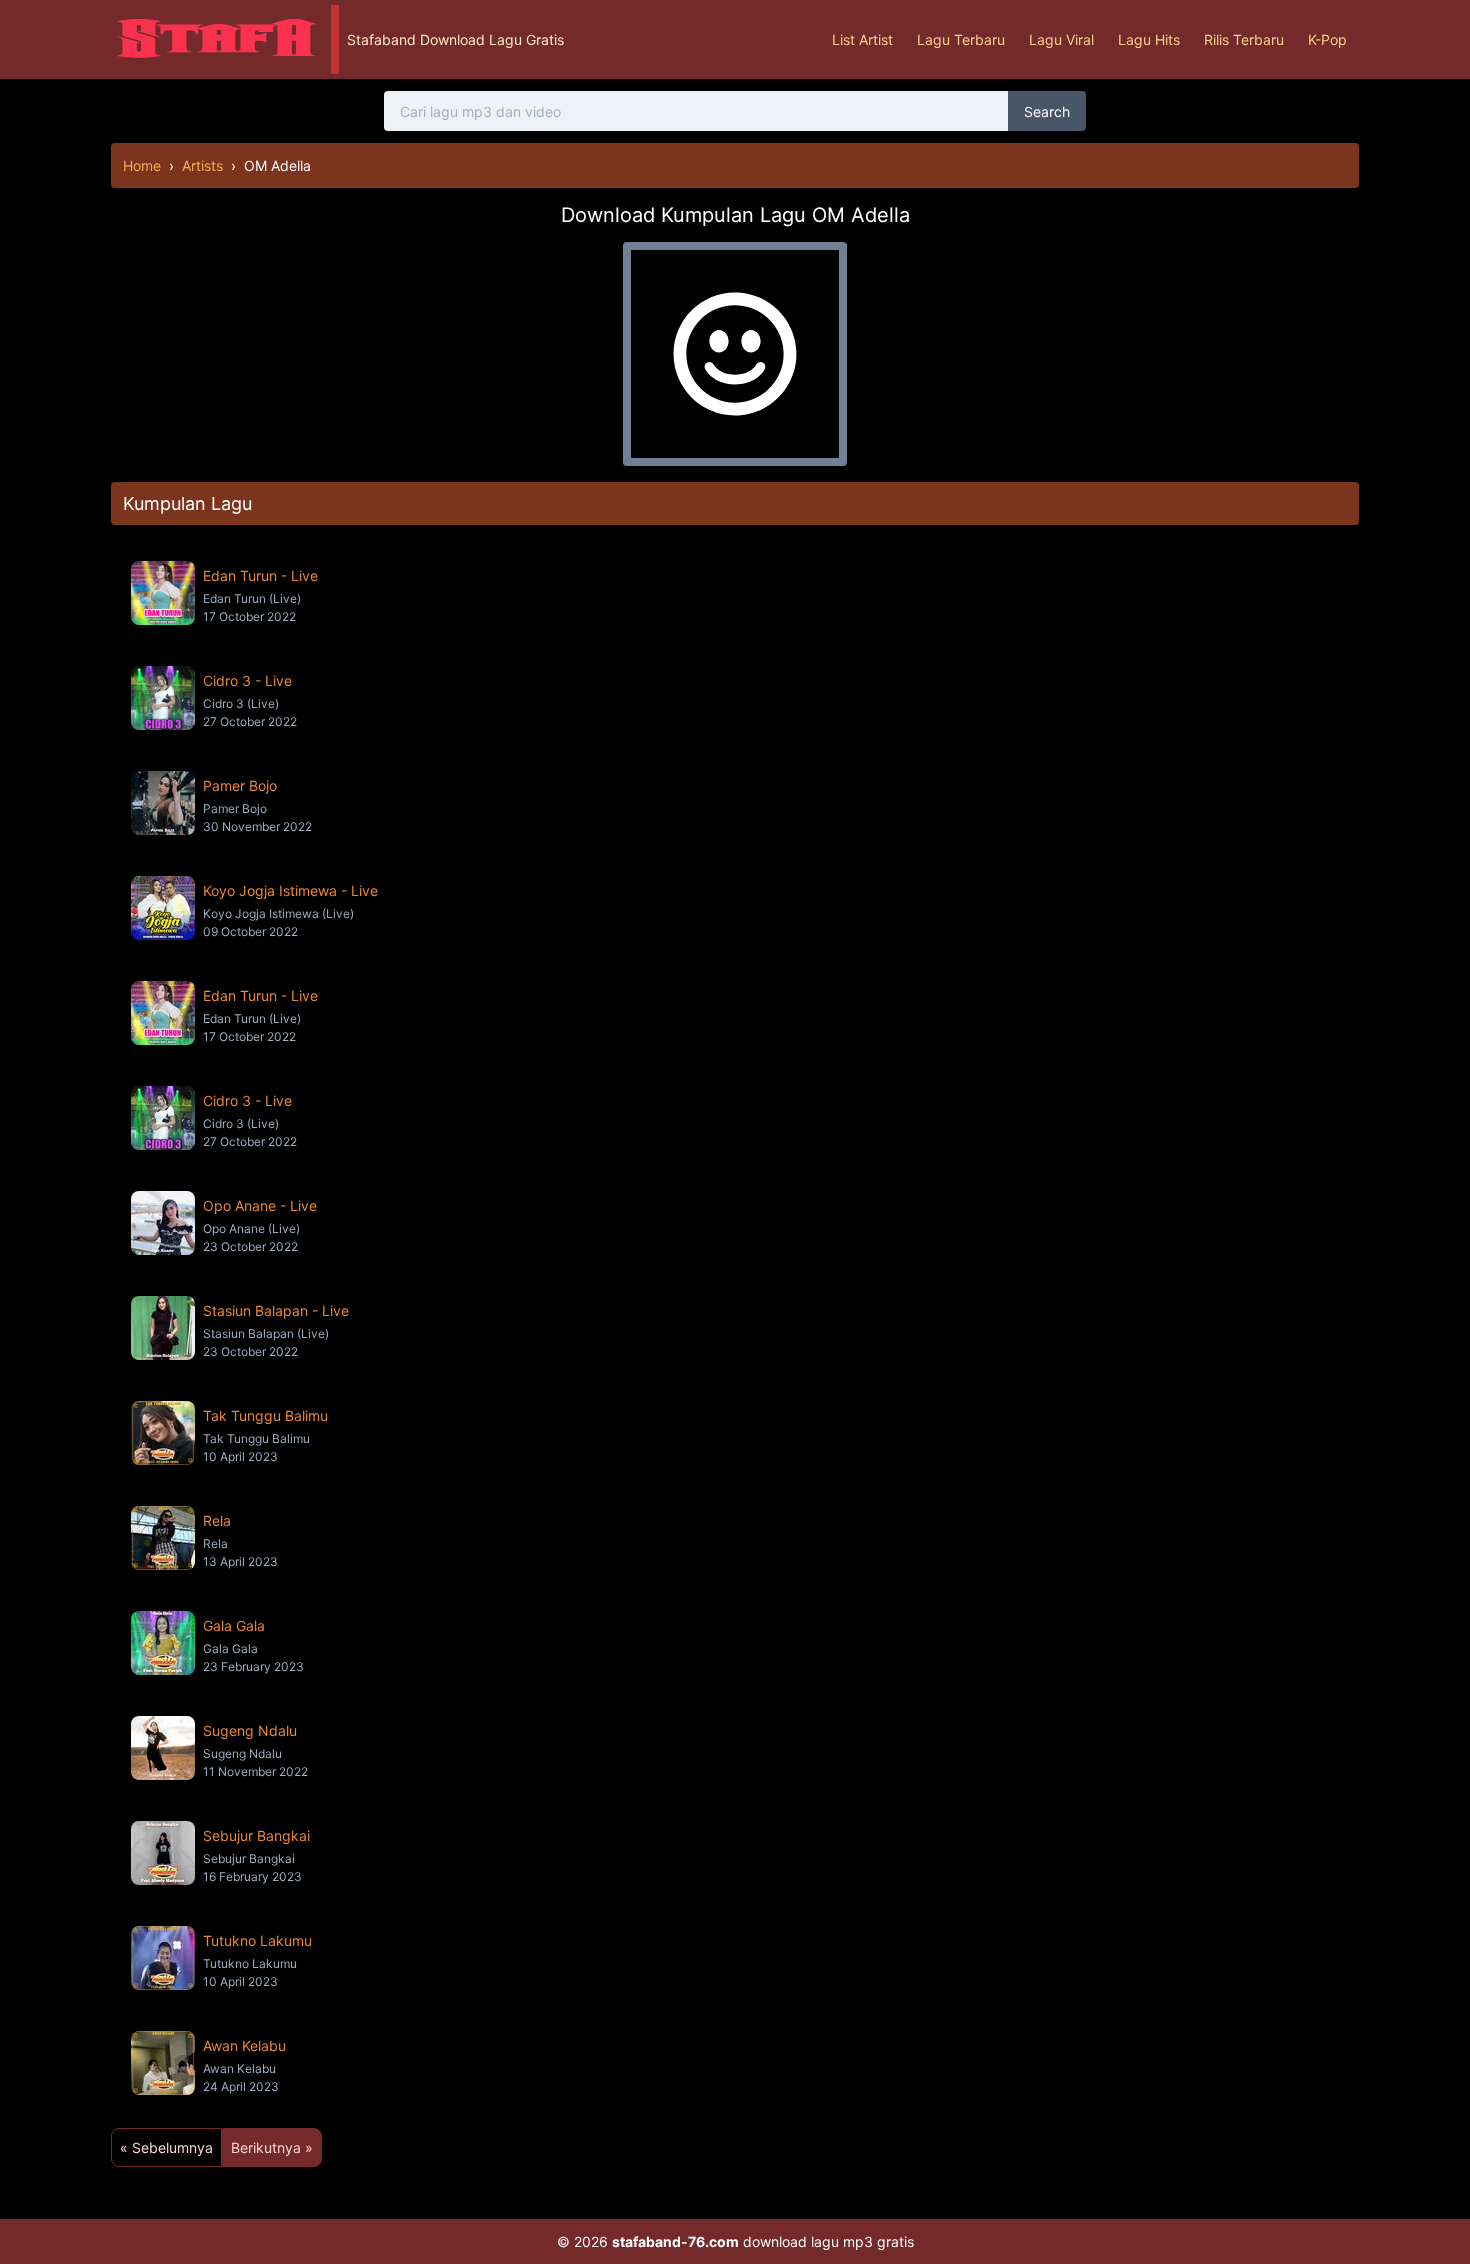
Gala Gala (234, 1625)
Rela (217, 1520)
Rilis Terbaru (1244, 39)
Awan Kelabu (244, 2045)
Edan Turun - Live (260, 575)
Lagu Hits (1149, 39)
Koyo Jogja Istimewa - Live (290, 890)
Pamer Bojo (240, 785)
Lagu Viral (1061, 39)
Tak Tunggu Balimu (265, 1415)
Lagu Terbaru (961, 39)
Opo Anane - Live (260, 1205)
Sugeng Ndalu (250, 1730)
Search (1047, 111)
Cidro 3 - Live (247, 680)
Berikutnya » (272, 2147)
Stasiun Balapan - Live (276, 1310)
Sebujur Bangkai (256, 1835)
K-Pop (1327, 39)
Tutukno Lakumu (257, 1940)
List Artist (862, 39)
